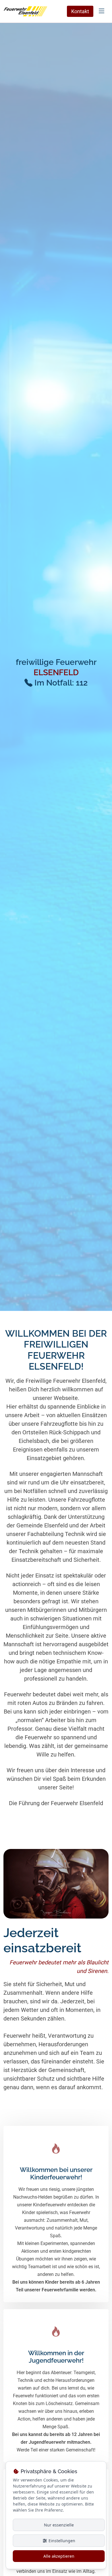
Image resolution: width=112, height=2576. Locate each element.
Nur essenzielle (59, 2525)
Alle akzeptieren (59, 2556)
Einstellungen (61, 2541)
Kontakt (80, 11)
